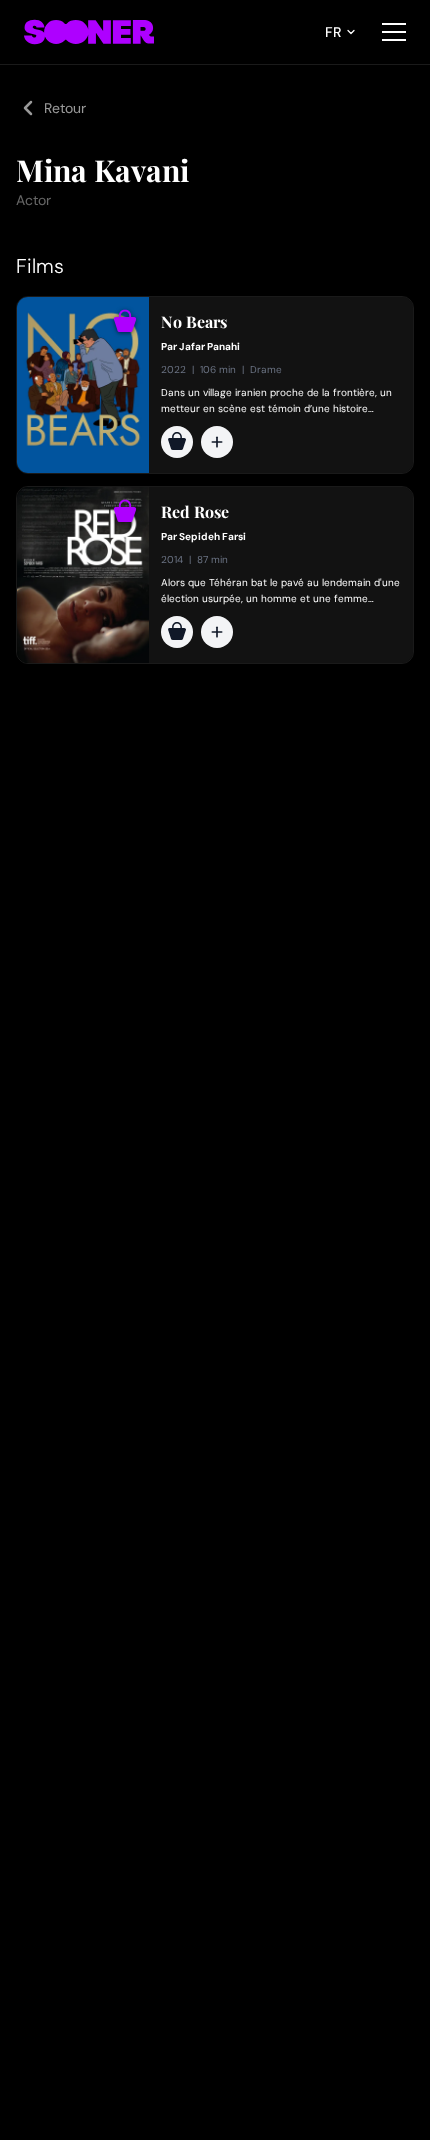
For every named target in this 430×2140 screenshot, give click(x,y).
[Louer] (177, 442)
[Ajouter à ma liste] (217, 442)
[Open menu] (394, 32)
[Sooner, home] (89, 32)
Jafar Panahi (209, 346)
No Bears (194, 322)
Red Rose (195, 512)
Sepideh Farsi (212, 536)
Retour (65, 108)
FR (333, 32)
